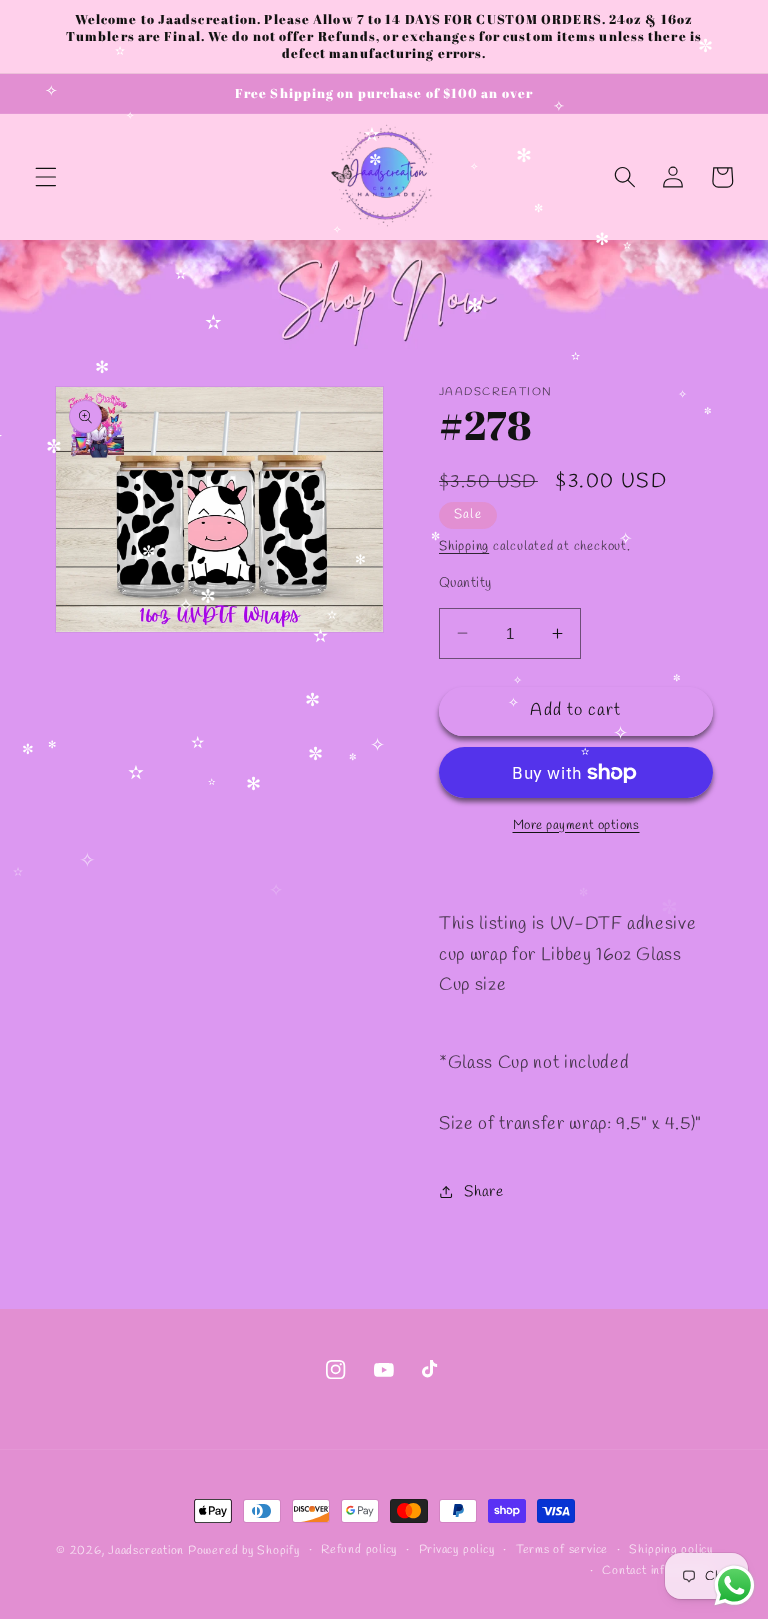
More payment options (576, 825)
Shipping (464, 546)
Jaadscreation (146, 1551)
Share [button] (483, 1192)
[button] (46, 177)
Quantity (465, 583)
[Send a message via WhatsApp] (734, 1585)
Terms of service (562, 1550)
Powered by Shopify (244, 1551)
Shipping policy (671, 1550)
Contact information (657, 1571)
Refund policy (359, 1550)
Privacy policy (457, 1550)
